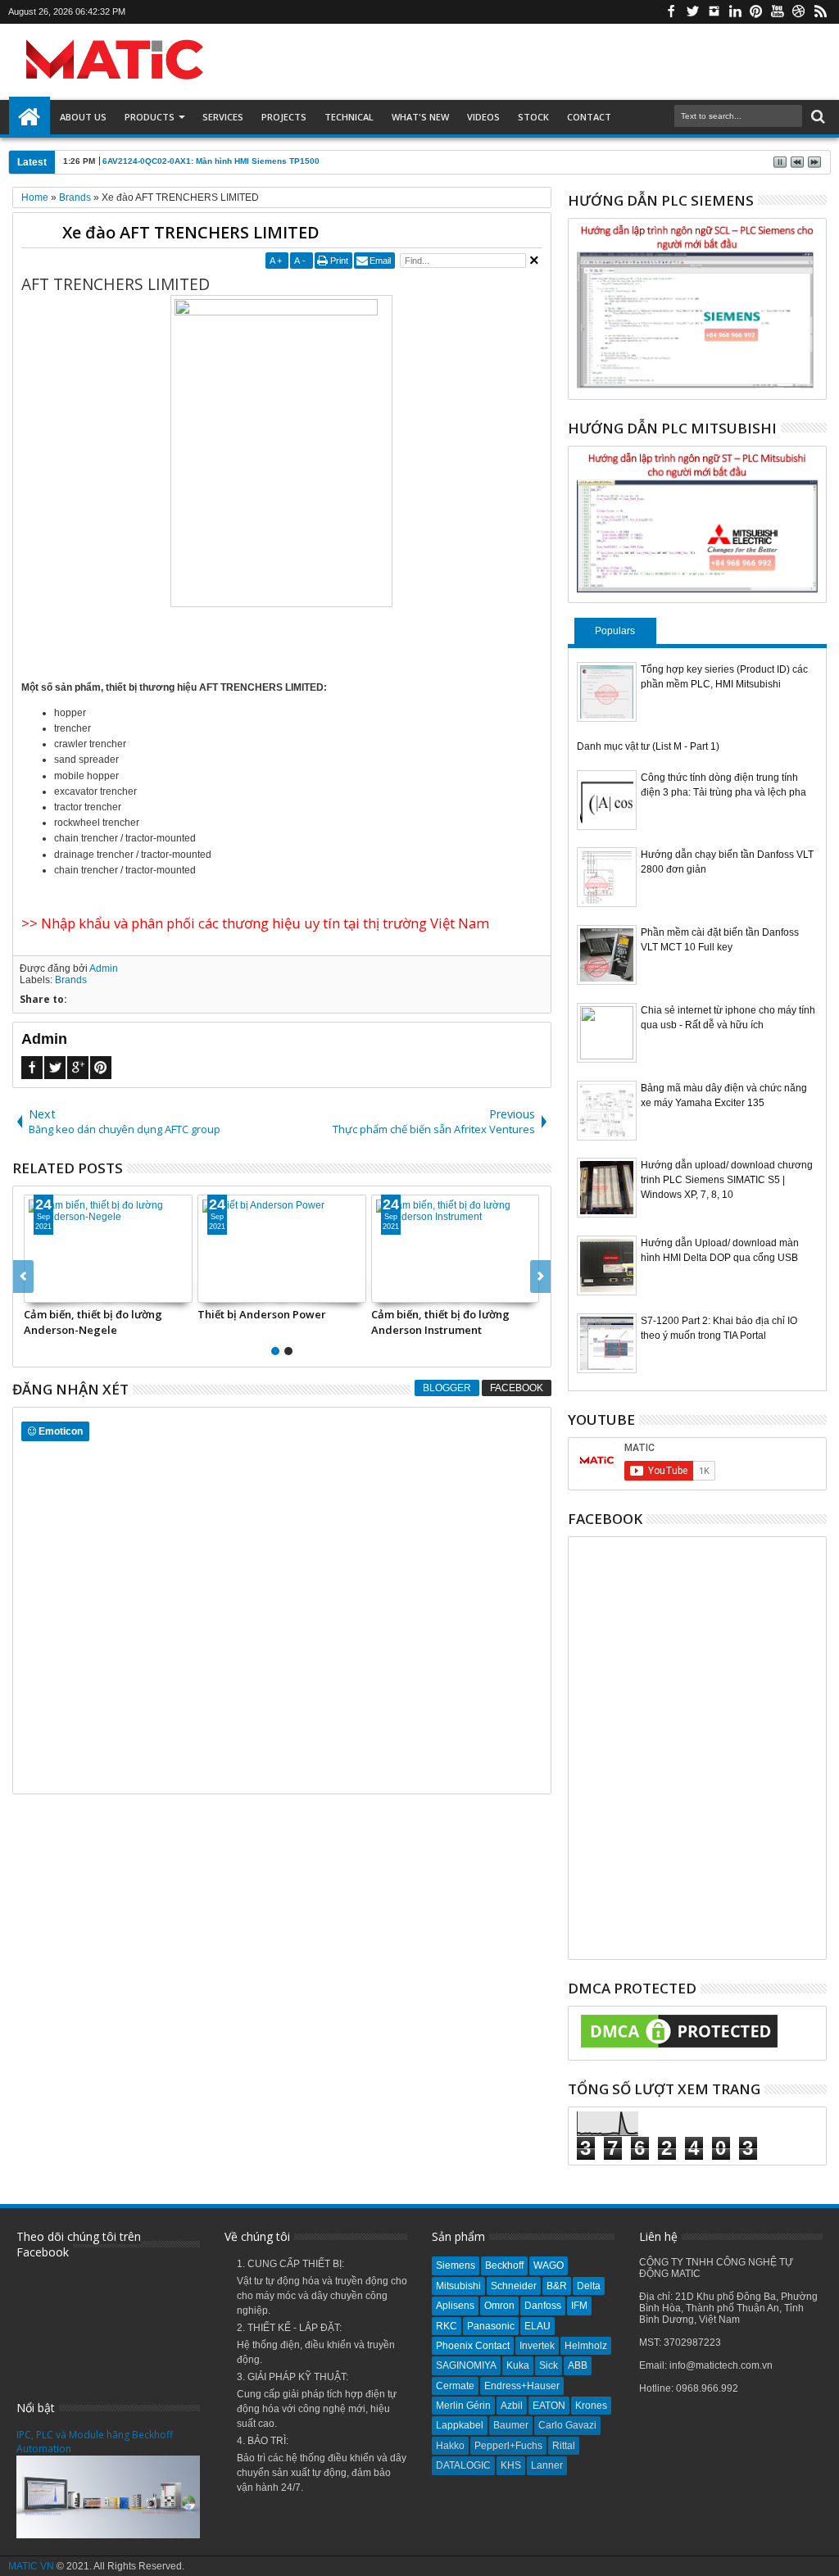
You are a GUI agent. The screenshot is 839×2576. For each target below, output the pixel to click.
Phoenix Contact (473, 2346)
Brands (71, 980)
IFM (579, 2306)
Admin (104, 968)
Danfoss (543, 2306)
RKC (447, 2326)
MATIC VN (31, 2566)
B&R (557, 2286)
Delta (589, 2286)
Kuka (518, 2365)
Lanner (547, 2465)
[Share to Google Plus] (73, 1290)
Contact (589, 117)
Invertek (537, 2346)
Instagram (714, 12)
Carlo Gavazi (567, 2425)
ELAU (537, 2326)
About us (83, 117)
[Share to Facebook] (37, 1290)
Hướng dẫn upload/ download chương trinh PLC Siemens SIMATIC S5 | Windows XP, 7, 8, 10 (727, 1180)
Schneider (514, 2286)
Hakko (450, 2446)
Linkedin (735, 12)
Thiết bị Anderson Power (262, 1314)
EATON (549, 2406)
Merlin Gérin (463, 2406)
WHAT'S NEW (420, 117)
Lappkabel (460, 2425)
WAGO (549, 2265)
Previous (540, 1277)
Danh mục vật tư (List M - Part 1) (648, 746)
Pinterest (756, 12)
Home (29, 117)
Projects (284, 117)
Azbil (512, 2406)
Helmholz (586, 2346)
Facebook (671, 12)
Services (223, 117)
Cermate (455, 2386)
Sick (549, 2365)
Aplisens (455, 2306)
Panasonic (491, 2326)
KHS (511, 2465)
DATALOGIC (463, 2465)
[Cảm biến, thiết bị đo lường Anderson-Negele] (108, 1249)
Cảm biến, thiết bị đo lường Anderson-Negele (93, 1322)
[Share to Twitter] (55, 1290)
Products (150, 117)
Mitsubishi (458, 2286)
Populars (615, 631)
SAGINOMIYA (466, 2365)
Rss (820, 12)
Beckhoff (504, 2265)
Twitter (692, 12)
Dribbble (799, 12)
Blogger (447, 1388)
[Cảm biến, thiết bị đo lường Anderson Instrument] (456, 1249)
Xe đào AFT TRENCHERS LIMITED (191, 232)
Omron (499, 2306)
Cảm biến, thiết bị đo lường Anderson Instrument (440, 1322)
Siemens (456, 2265)
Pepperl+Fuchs (508, 2446)
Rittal (564, 2446)
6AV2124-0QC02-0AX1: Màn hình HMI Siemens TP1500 (211, 161)
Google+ (78, 1068)
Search (816, 117)
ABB (578, 2365)
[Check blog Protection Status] (679, 2048)
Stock (533, 117)
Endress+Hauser (522, 2386)
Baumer (511, 2425)
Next (23, 1277)
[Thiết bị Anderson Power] (282, 1249)
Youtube (778, 12)
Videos (483, 117)
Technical (349, 117)
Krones (591, 2406)
